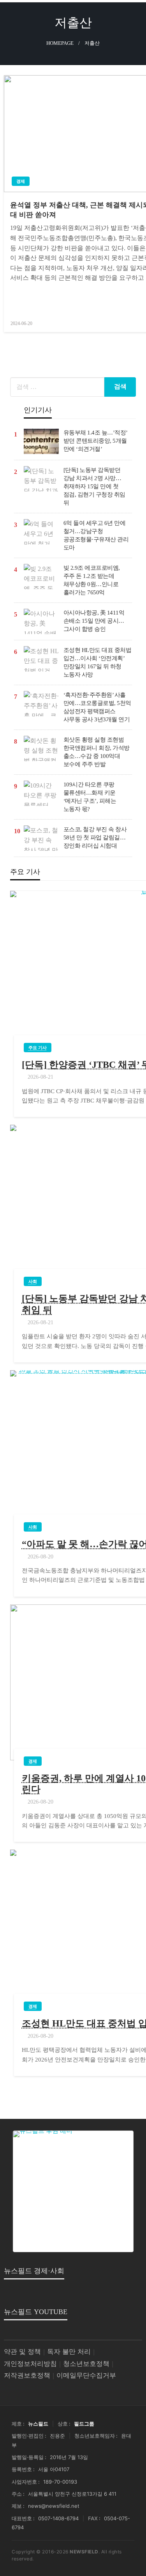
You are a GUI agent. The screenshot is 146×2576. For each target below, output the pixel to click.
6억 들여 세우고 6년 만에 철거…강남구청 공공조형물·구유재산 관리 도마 (96, 535)
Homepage (60, 43)
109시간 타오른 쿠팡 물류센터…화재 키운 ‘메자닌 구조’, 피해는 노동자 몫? (90, 797)
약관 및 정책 (22, 2352)
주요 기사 (38, 1048)
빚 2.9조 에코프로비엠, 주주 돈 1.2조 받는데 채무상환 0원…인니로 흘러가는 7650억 (92, 580)
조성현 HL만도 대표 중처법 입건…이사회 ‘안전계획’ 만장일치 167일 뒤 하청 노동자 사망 (98, 662)
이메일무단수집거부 (86, 2375)
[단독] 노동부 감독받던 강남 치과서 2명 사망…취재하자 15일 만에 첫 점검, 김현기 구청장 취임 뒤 (94, 486)
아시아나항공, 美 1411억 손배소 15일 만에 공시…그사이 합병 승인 (94, 621)
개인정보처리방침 (30, 2364)
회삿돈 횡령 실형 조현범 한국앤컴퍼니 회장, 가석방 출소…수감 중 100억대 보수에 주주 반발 (97, 752)
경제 (21, 181)
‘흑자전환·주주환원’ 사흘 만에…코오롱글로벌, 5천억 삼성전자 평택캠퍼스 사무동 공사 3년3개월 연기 (97, 707)
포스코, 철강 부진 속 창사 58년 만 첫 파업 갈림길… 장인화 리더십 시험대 (95, 837)
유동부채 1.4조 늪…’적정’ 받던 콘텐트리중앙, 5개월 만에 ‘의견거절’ (95, 441)
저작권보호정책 (27, 2375)
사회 (33, 1281)
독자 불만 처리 (69, 2352)
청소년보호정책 (86, 2364)
